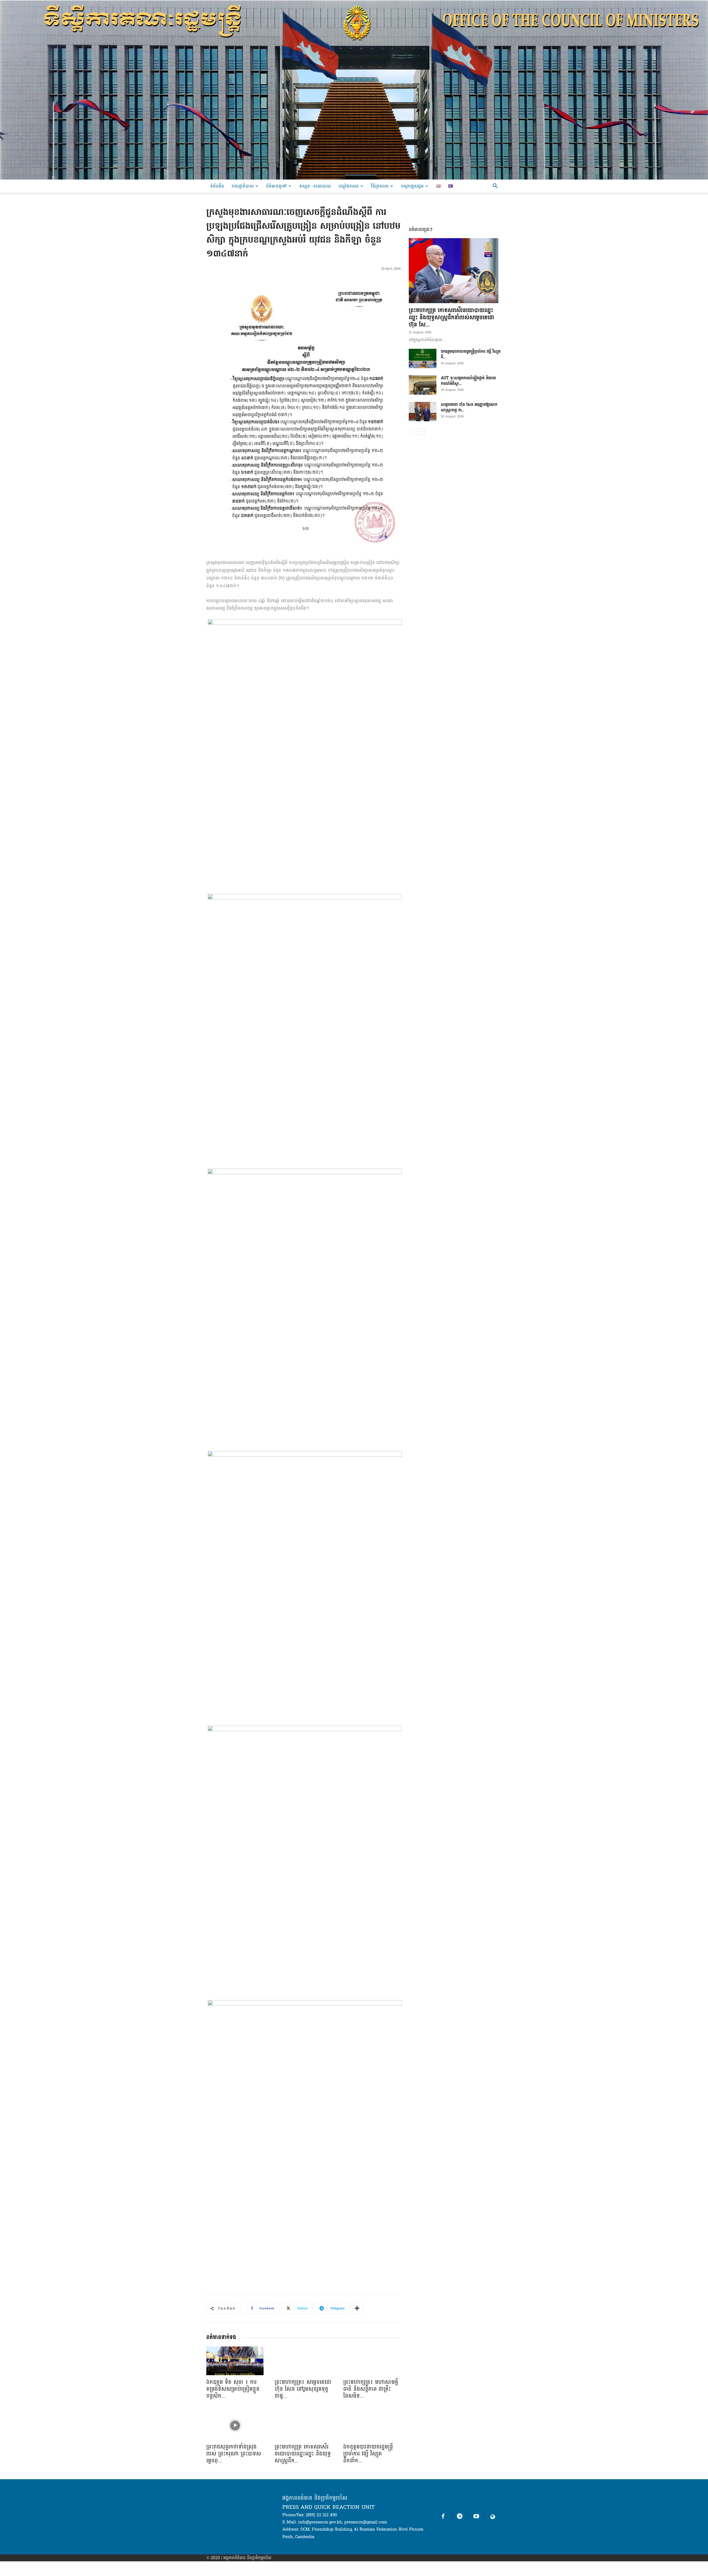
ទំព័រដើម (217, 186)
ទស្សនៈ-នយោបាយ (315, 186)
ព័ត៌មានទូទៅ (276, 186)
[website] (493, 2517)
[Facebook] (443, 2517)
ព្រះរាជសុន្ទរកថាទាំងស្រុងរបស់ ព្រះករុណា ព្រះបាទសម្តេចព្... (234, 2454)
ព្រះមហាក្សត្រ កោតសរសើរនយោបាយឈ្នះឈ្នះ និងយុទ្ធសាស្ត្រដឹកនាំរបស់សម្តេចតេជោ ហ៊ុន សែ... (451, 318)
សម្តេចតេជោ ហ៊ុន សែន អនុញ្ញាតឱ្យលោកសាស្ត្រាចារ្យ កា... (469, 407)
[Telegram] (460, 2517)
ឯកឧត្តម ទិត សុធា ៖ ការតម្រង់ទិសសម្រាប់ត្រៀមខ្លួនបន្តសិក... (233, 2389)
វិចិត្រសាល (380, 186)
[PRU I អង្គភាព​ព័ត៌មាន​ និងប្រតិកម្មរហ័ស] (354, 90)
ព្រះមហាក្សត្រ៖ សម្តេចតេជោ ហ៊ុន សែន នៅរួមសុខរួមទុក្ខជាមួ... (303, 2389)
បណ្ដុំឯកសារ (349, 186)
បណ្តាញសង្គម (412, 186)
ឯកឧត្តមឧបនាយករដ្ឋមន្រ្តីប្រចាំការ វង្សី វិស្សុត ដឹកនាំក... (368, 2454)
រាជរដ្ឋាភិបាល (243, 186)
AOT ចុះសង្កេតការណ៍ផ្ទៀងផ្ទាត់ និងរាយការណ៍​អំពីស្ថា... (468, 381)
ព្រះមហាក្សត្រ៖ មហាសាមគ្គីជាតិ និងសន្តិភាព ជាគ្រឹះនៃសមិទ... (371, 2389)
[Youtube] (476, 2517)
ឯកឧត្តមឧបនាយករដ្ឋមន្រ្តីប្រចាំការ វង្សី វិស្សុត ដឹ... (471, 354)
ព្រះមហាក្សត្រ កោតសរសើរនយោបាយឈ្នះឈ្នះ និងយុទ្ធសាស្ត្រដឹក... (303, 2454)
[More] (357, 2308)
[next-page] (421, 432)
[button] (495, 187)
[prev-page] (412, 432)
